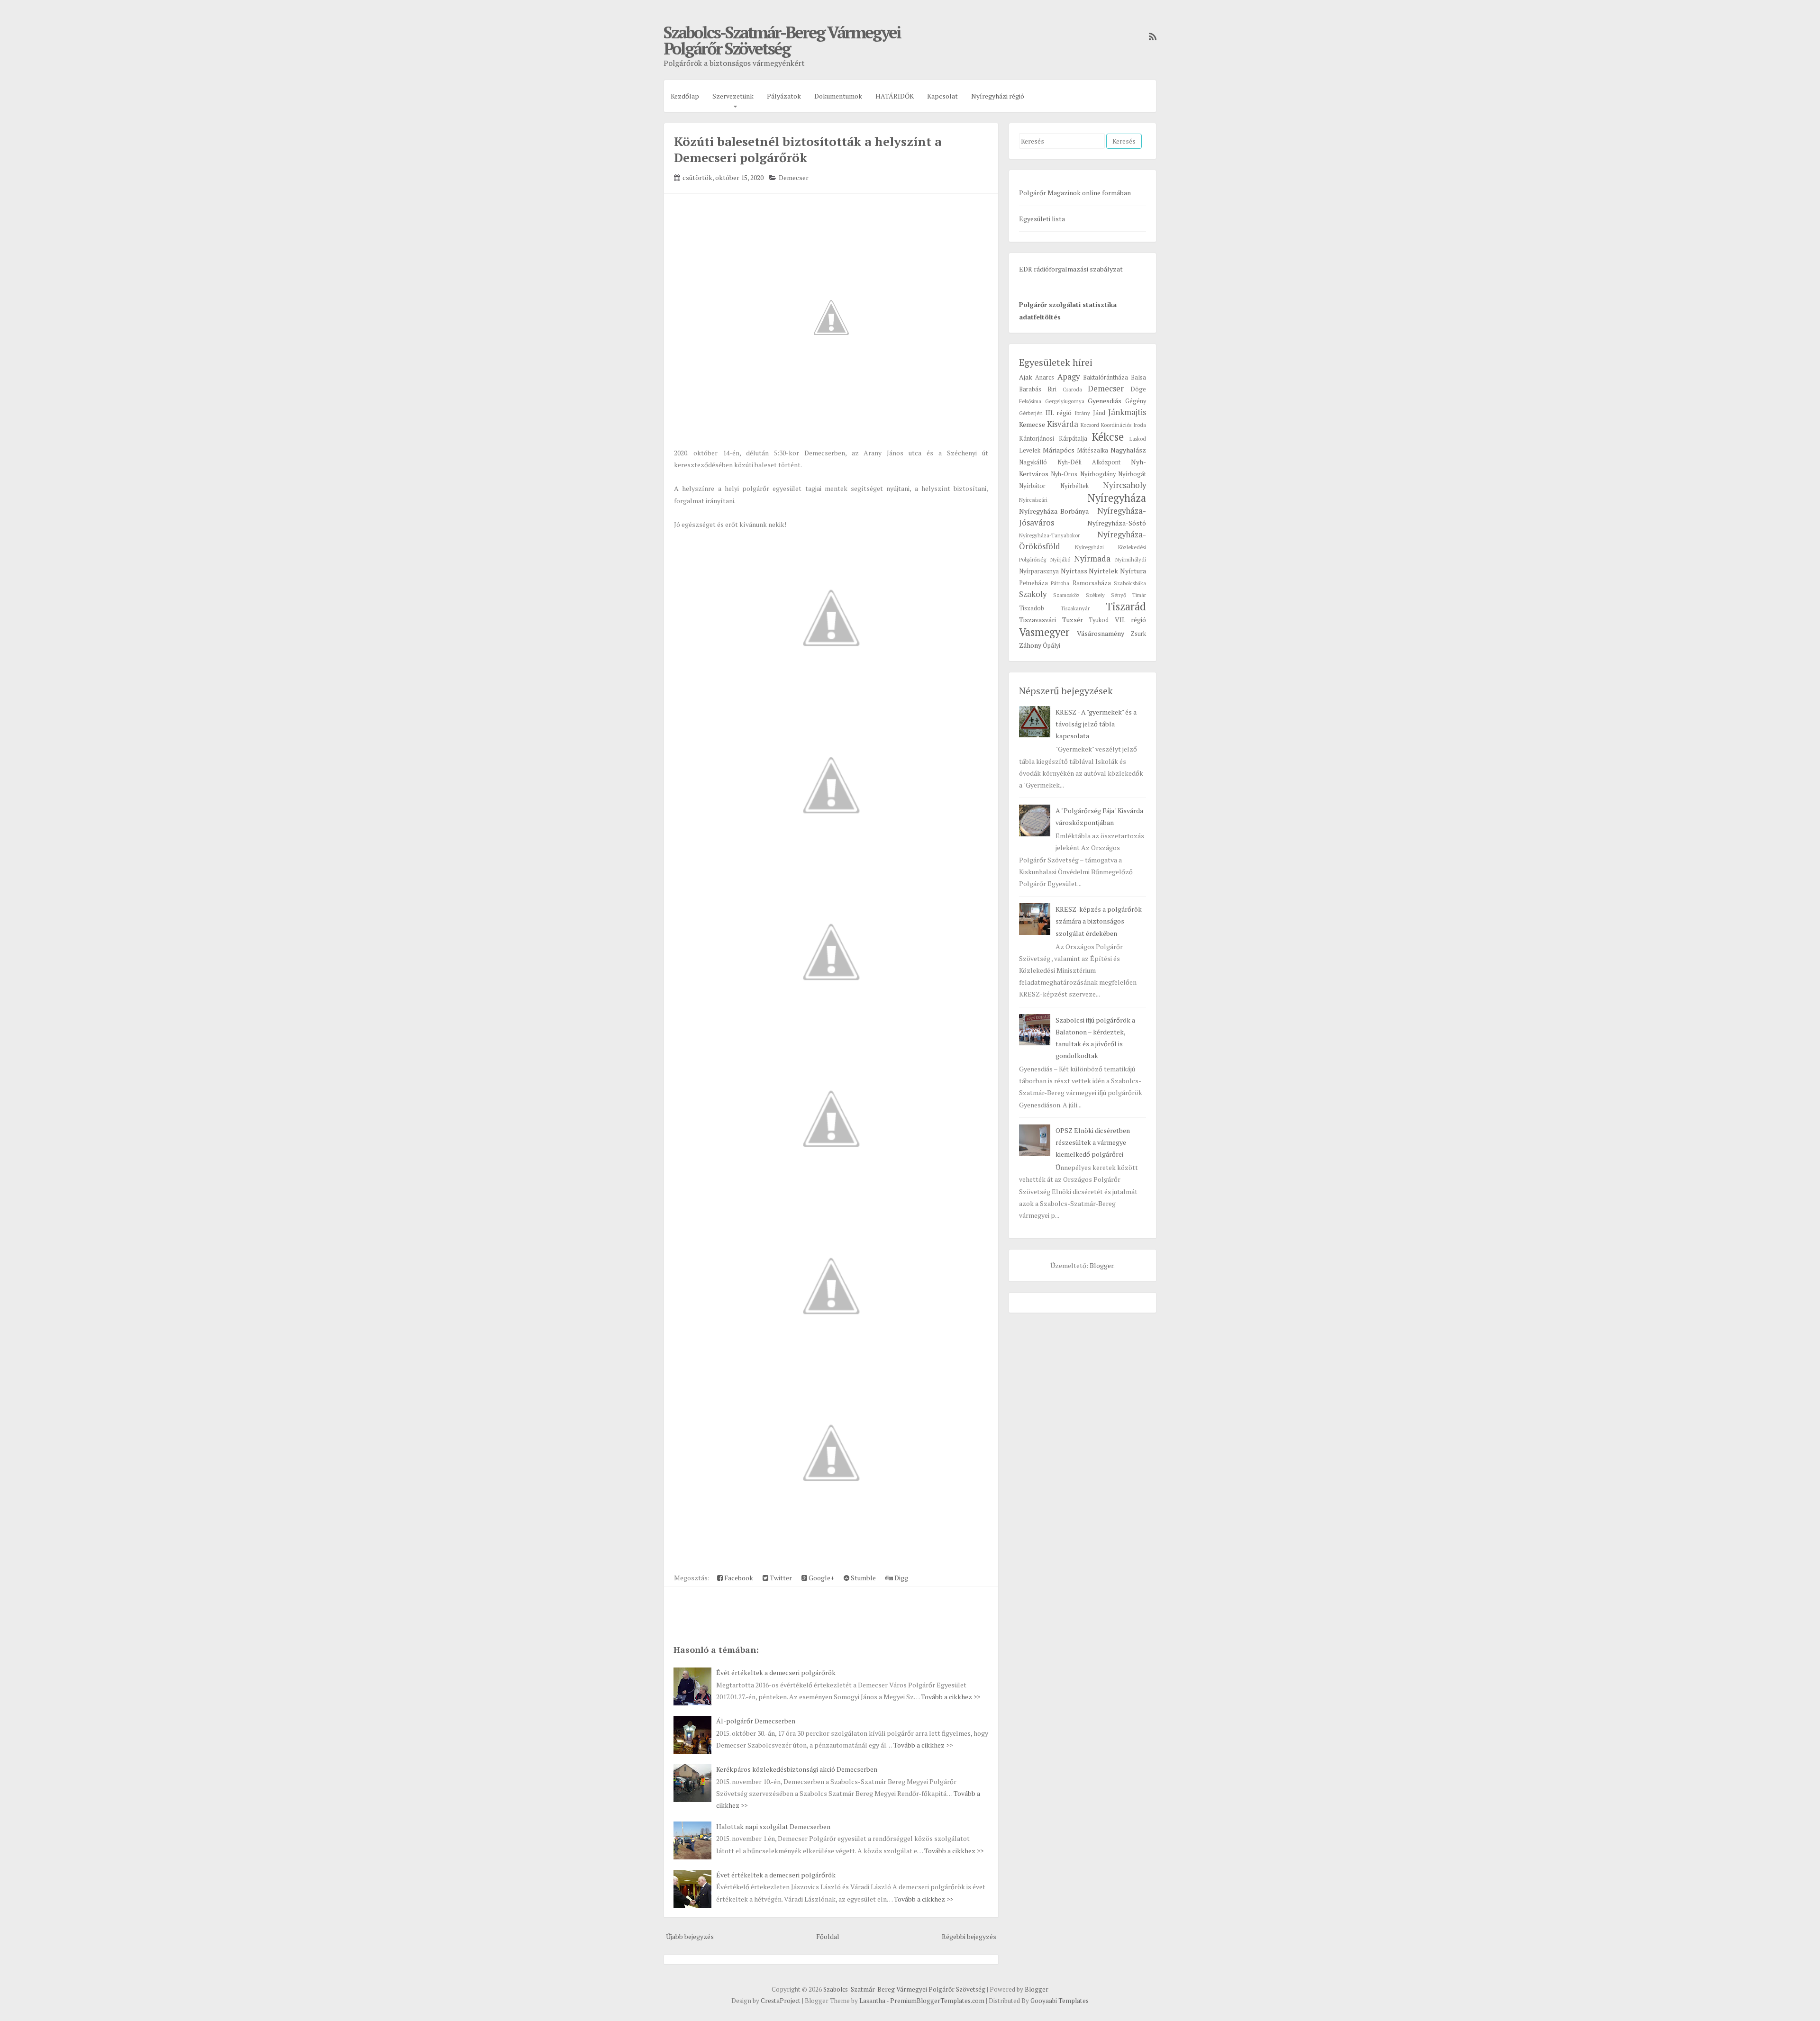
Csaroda (1072, 389)
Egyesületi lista (1042, 219)
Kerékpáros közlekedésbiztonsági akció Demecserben (797, 1769)
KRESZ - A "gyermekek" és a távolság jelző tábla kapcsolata (1096, 724)
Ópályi (1051, 646)
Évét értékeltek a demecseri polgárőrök (776, 1672)
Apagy (1069, 377)
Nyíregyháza (1117, 498)
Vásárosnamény (1101, 633)
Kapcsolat (942, 96)
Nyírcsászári (1033, 500)
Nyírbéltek (1074, 486)
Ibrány (1082, 413)
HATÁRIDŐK (895, 96)
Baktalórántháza (1106, 377)
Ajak (1026, 377)
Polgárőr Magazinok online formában (1075, 193)
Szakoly (1033, 594)
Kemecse (1032, 424)
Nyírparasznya (1039, 571)
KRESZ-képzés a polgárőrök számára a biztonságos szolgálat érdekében (1099, 921)
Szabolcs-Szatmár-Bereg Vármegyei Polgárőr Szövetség (782, 40)
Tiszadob (1032, 608)
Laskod (1138, 439)
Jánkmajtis (1127, 412)
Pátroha (1060, 583)
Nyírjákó (1060, 559)
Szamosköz (1066, 595)
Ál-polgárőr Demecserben (756, 1721)
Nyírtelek (1103, 571)
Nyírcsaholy (1124, 485)
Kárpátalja (1073, 439)
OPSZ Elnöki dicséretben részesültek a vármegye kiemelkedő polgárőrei (1093, 1142)
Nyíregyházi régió (998, 96)
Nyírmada (1092, 559)
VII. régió (1131, 620)
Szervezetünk (733, 96)
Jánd (1099, 413)
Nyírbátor (1032, 486)
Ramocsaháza (1092, 583)
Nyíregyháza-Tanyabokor (1049, 535)
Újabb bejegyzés (690, 1936)
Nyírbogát (1132, 474)
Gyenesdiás (1105, 401)
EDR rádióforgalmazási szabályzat (1071, 269)
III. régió (1059, 412)
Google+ (821, 1578)
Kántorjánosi (1037, 439)
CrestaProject (781, 2001)
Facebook (738, 1578)
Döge (1138, 389)
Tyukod (1099, 620)
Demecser (794, 177)
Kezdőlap (685, 96)
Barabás (1030, 389)
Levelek (1030, 450)
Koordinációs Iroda (1124, 425)
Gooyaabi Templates (1060, 2001)
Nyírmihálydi (1131, 559)
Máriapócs (1059, 450)
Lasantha (872, 2001)
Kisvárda (1063, 424)
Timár (1139, 595)
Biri (1052, 389)
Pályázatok (784, 96)
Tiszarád (1126, 606)
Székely (1095, 595)
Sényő (1119, 595)
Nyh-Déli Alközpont (1089, 462)
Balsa (1138, 377)
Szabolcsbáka (1130, 583)
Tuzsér (1073, 620)
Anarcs (1045, 377)
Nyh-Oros (1064, 474)
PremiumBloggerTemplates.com (937, 2001)
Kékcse (1108, 437)
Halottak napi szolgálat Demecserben (773, 1826)
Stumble (863, 1578)
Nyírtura (1133, 571)
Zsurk (1138, 634)
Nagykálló (1033, 462)
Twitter (780, 1578)
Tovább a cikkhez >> (951, 1697)
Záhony (1030, 645)
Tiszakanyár (1075, 608)
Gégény (1136, 401)
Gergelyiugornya (1065, 401)
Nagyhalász (1128, 450)
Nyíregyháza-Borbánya (1054, 511)
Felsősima (1030, 401)
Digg (901, 1578)
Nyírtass (1074, 571)
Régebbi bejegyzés (969, 1936)
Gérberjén (1031, 413)
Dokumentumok (838, 96)
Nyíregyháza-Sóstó (1117, 523)
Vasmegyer (1044, 632)
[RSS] (1150, 37)
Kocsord (1090, 425)
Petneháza (1033, 583)
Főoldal (828, 1936)
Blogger (1101, 1265)
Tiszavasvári (1037, 620)
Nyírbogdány (1098, 474)
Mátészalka (1092, 450)
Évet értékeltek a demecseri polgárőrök (776, 1875)
